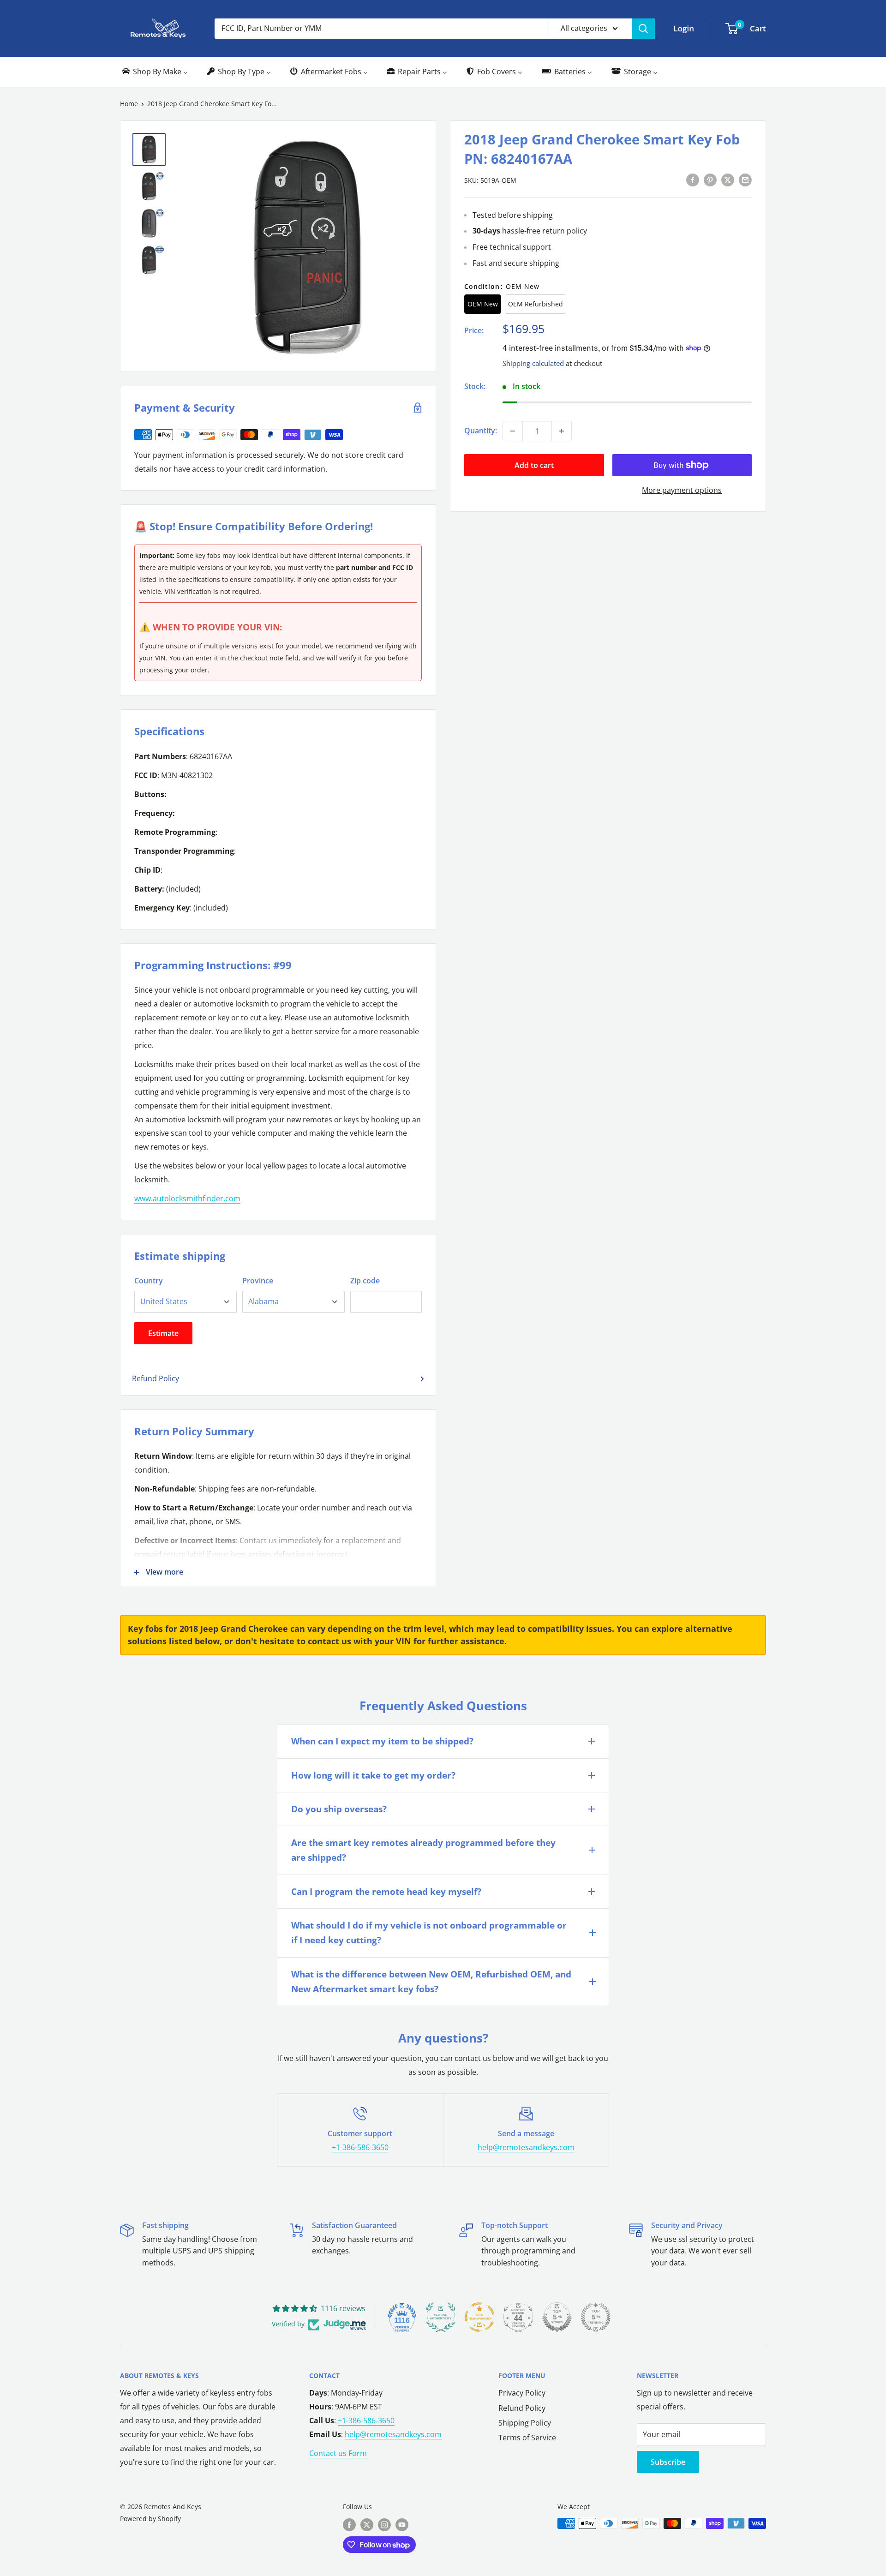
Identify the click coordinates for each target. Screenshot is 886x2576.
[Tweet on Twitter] (728, 180)
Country (149, 1281)
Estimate (163, 1333)
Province (258, 1281)
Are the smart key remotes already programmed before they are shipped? (423, 1850)
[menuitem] (154, 72)
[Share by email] (745, 180)
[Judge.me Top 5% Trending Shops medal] (596, 2317)
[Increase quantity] (562, 431)
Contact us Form (338, 2453)
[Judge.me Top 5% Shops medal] (557, 2317)
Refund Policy (156, 1378)
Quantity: (481, 431)
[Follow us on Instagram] (384, 2524)
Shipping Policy (525, 2423)
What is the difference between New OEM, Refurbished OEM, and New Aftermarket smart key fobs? (431, 1982)
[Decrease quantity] (513, 431)
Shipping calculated (533, 363)
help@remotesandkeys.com (526, 2147)
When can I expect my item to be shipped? (382, 1741)
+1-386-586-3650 (360, 2147)
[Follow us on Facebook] (349, 2524)
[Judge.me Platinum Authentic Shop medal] (441, 2317)
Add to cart (534, 465)
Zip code (365, 1281)
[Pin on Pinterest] (710, 180)
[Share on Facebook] (693, 180)
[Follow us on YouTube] (402, 2524)
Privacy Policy (522, 2393)
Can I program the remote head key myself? (386, 1892)
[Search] (643, 29)
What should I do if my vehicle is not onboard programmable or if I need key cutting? (429, 1933)
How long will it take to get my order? (373, 1775)
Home (129, 104)
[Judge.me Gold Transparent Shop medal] (479, 2317)
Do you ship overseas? (339, 1809)
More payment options (682, 490)
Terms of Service (527, 2438)
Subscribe (668, 2462)
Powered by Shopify (150, 2519)
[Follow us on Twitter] (367, 2524)
